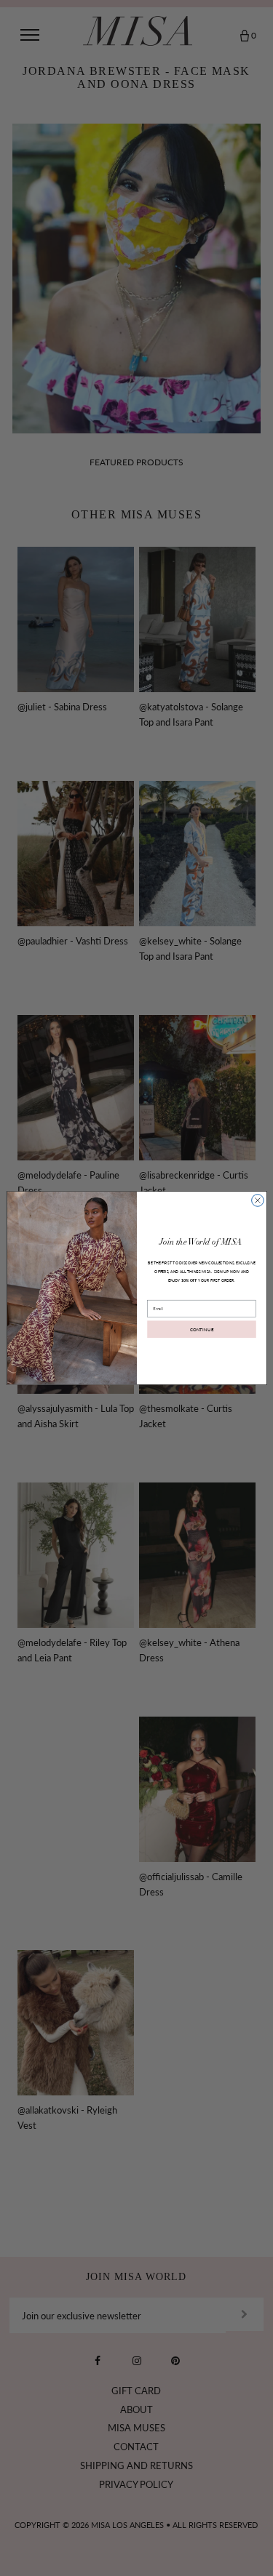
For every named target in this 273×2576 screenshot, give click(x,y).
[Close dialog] (257, 1201)
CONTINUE (201, 1329)
